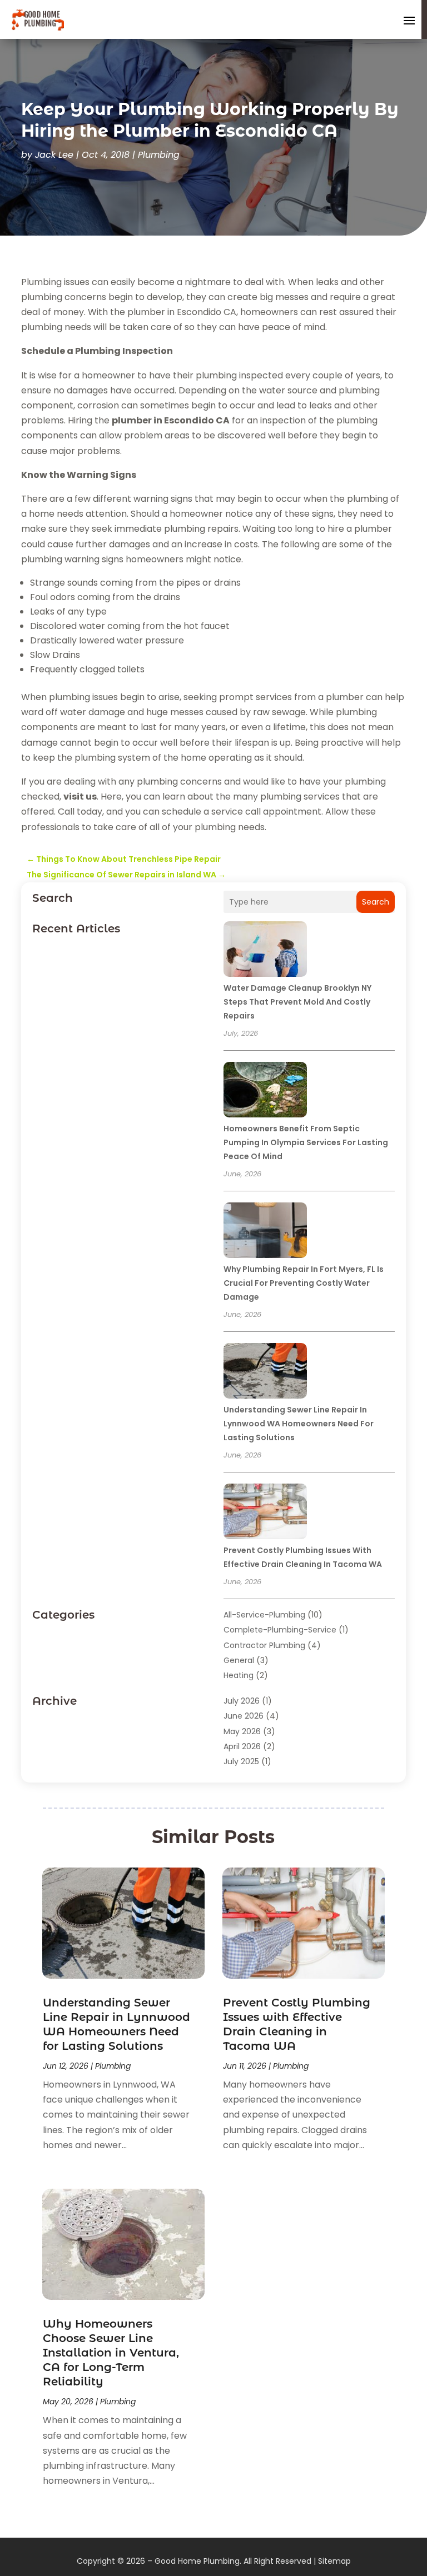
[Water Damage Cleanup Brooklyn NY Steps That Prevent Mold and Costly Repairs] (265, 951)
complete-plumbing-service (280, 1630)
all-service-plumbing (264, 1615)
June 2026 (244, 1716)
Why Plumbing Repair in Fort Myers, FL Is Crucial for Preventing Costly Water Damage (304, 1283)
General (239, 1660)
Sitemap (334, 2561)
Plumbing (159, 155)
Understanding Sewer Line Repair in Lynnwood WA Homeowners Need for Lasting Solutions (299, 1424)
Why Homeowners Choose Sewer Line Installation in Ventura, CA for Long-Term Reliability (111, 2353)
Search (376, 902)
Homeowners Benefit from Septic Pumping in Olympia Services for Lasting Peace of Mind (306, 1142)
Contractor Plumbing (264, 1645)
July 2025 (241, 1761)
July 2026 (242, 1701)
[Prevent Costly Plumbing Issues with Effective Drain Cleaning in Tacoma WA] (265, 1513)
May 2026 (242, 1731)
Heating (239, 1675)
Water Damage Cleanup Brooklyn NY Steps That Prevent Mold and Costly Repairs (297, 1002)
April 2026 (242, 1746)
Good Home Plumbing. (198, 2561)
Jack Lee (54, 155)
